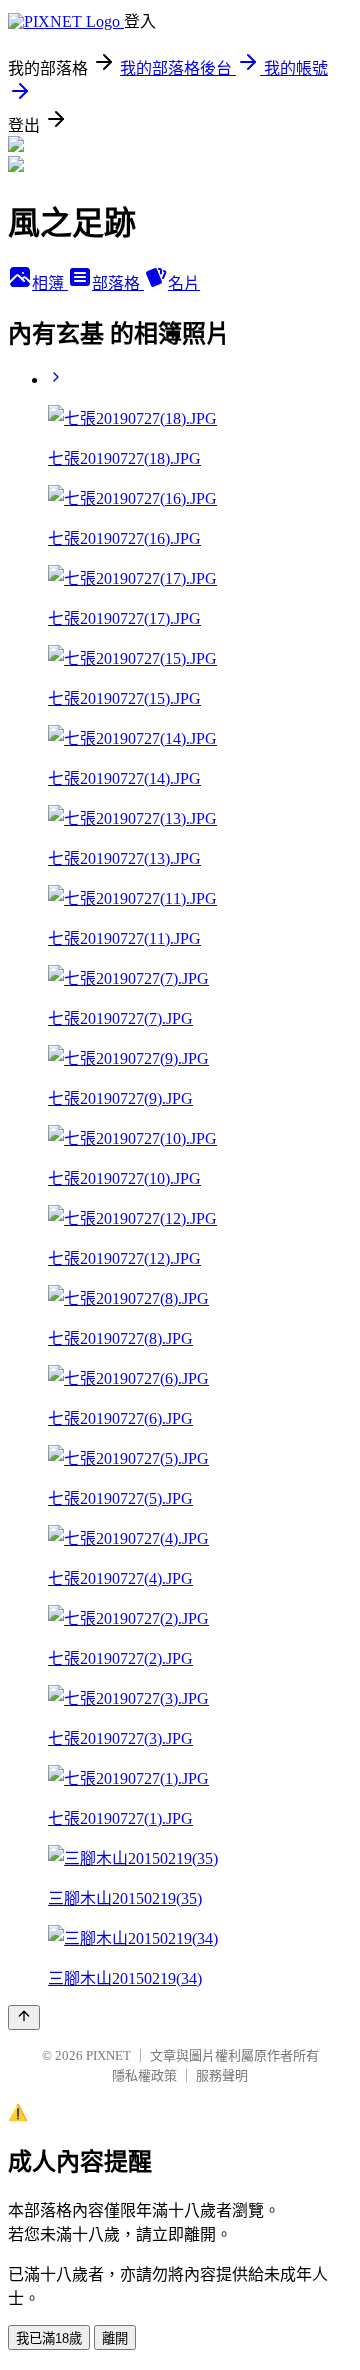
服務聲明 (222, 2075)
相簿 (50, 283)
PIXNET (108, 2055)
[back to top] (24, 2017)
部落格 (118, 283)
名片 (184, 283)
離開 (115, 2338)
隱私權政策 (144, 2075)
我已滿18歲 (49, 2338)
